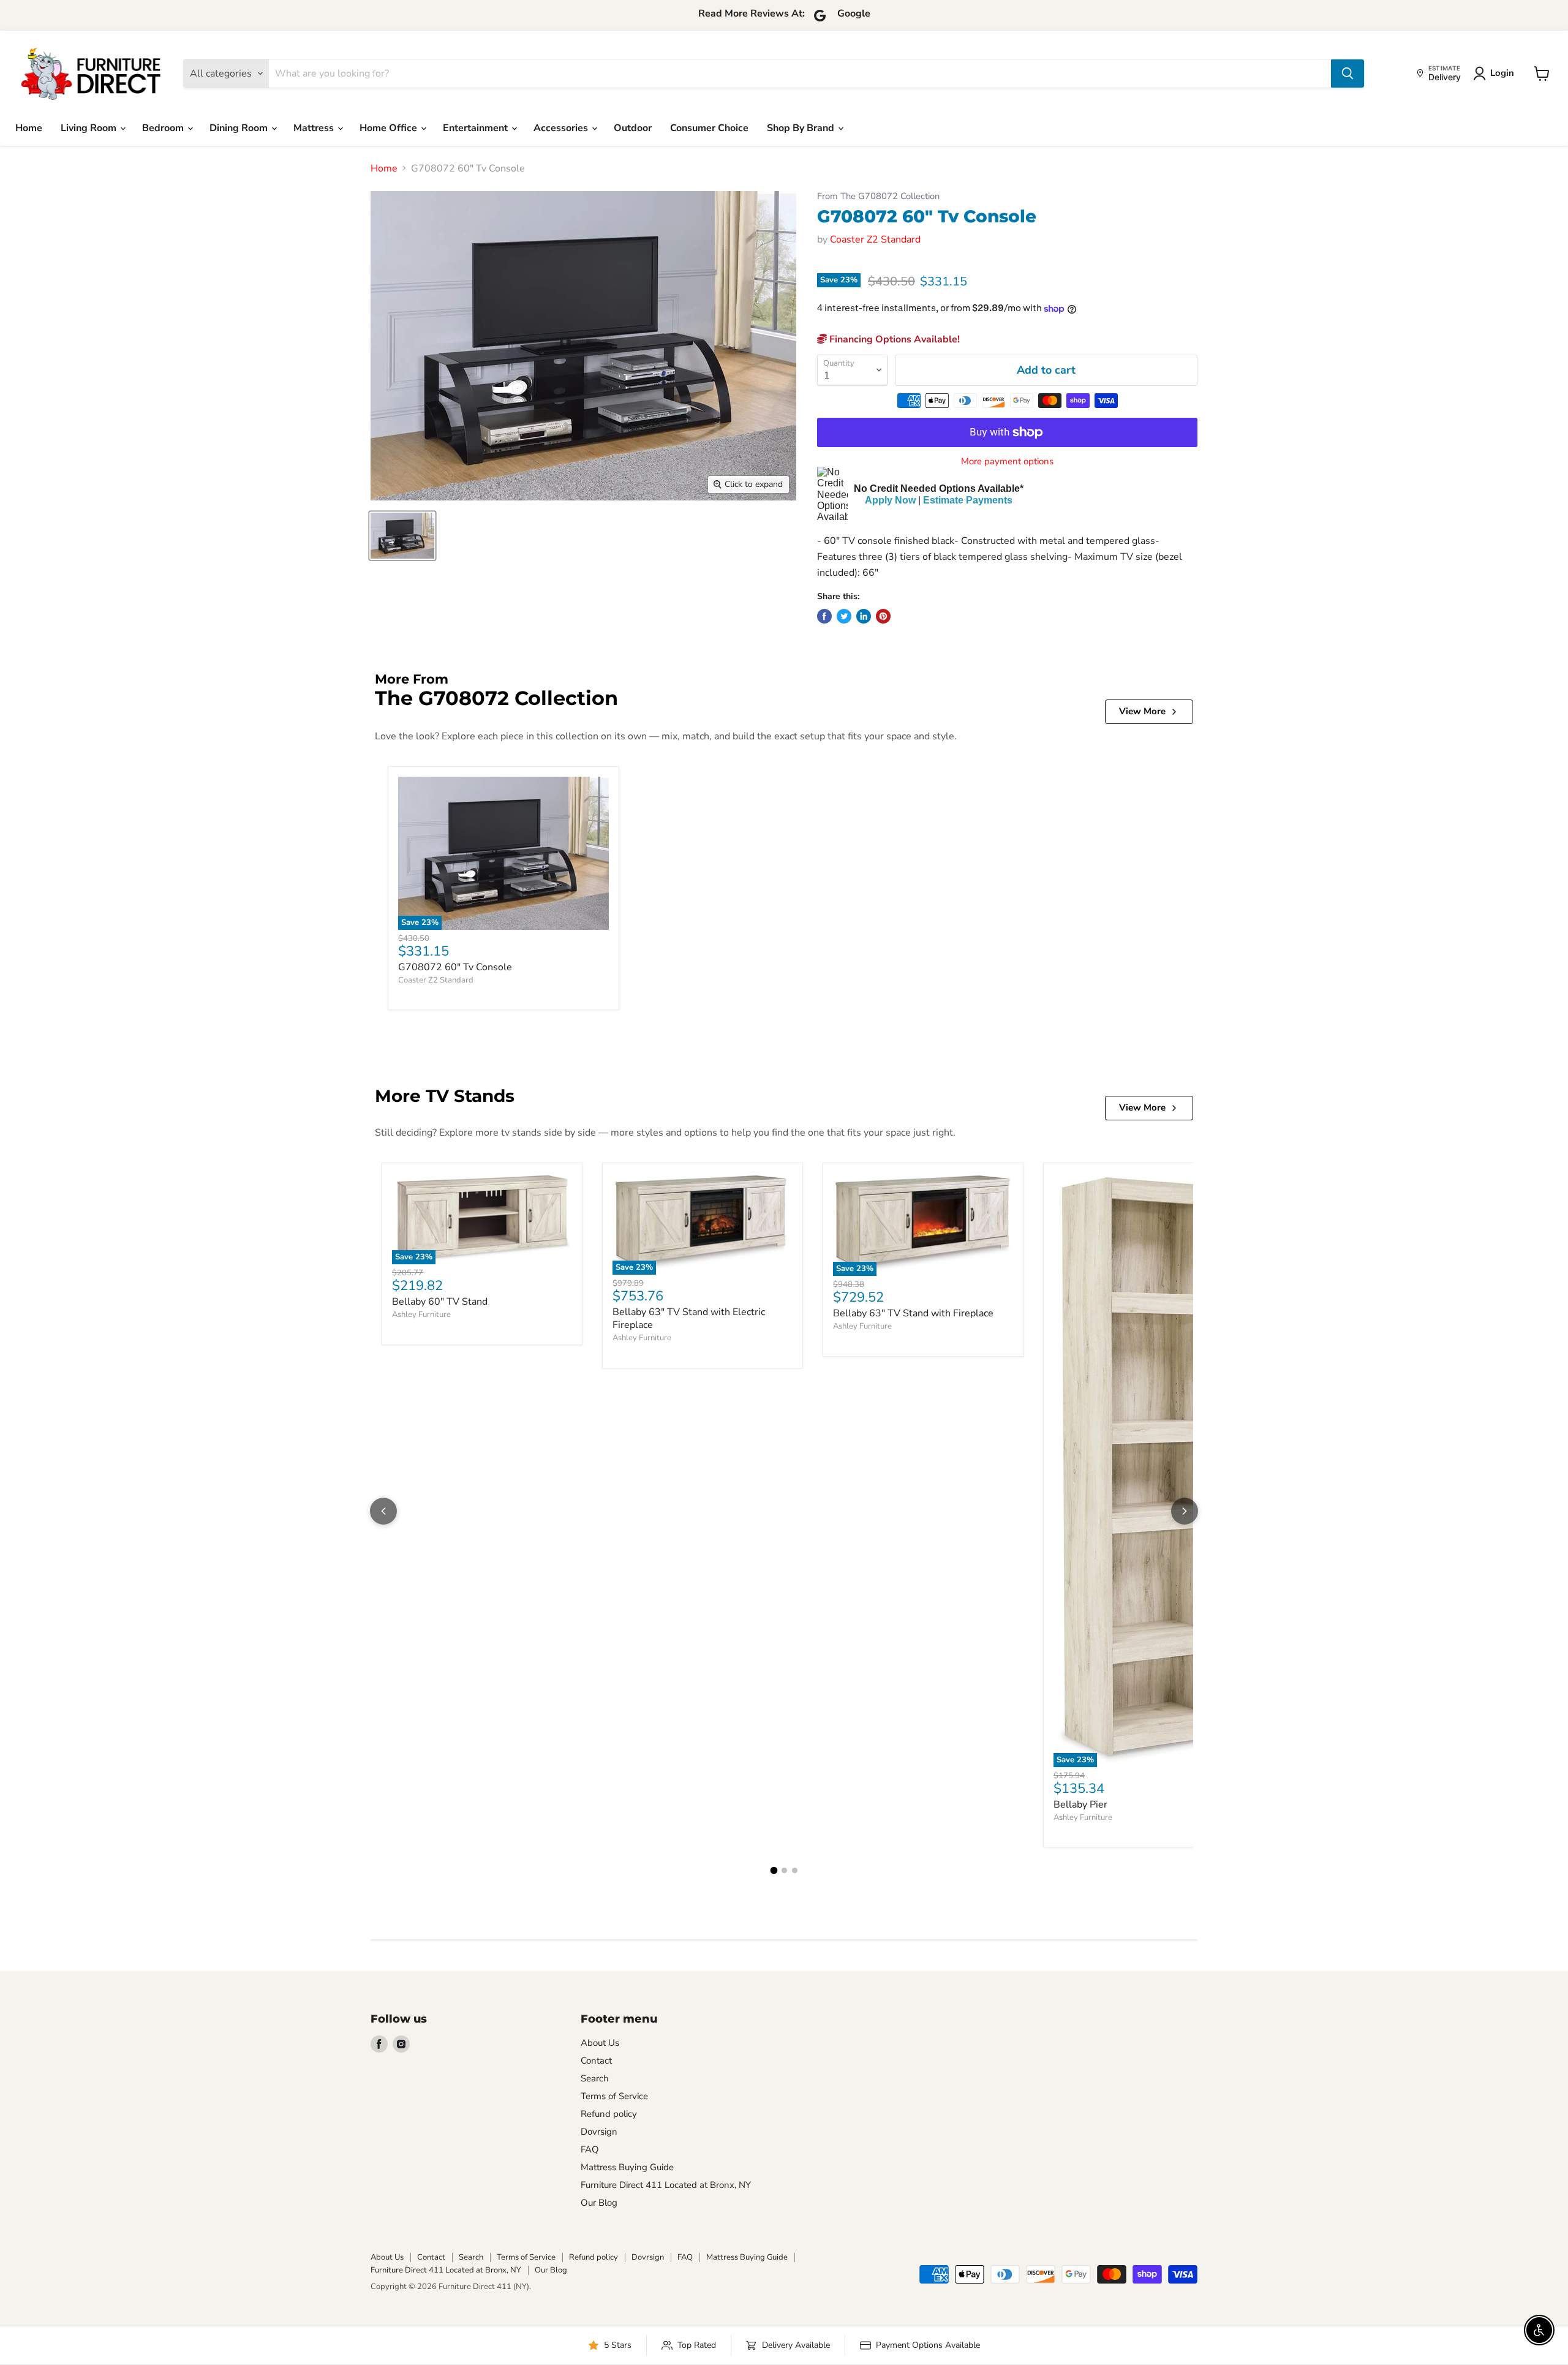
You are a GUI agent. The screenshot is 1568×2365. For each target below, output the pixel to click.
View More (1142, 711)
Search (595, 2078)
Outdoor (633, 128)
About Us (600, 2043)
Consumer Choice (709, 128)
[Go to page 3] (795, 1870)
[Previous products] (383, 1511)
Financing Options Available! (893, 339)
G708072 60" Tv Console (455, 967)
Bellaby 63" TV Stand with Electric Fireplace (689, 1318)
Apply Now (890, 500)
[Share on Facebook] (824, 616)
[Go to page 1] (774, 1871)
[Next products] (1185, 1511)
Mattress (315, 128)
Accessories (562, 128)
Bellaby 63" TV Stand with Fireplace (913, 1313)
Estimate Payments (968, 500)
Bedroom (164, 128)
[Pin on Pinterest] (883, 616)
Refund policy (609, 2114)
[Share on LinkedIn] (864, 616)
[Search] (1347, 74)
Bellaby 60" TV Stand (440, 1302)
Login (1502, 73)
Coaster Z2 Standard (875, 240)
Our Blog (599, 2203)
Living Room (90, 128)
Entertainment (477, 128)
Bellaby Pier (1080, 1805)
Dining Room (240, 128)
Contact (596, 2061)
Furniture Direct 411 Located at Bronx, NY (666, 2185)
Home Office (390, 128)
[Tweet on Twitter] (844, 616)
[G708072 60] (402, 536)
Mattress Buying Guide (627, 2167)
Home (29, 128)
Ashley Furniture (421, 1315)
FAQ (590, 2149)
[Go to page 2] (784, 1870)
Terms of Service (614, 2096)
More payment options (1007, 462)
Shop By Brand (802, 128)
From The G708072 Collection (878, 196)
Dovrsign (599, 2132)
